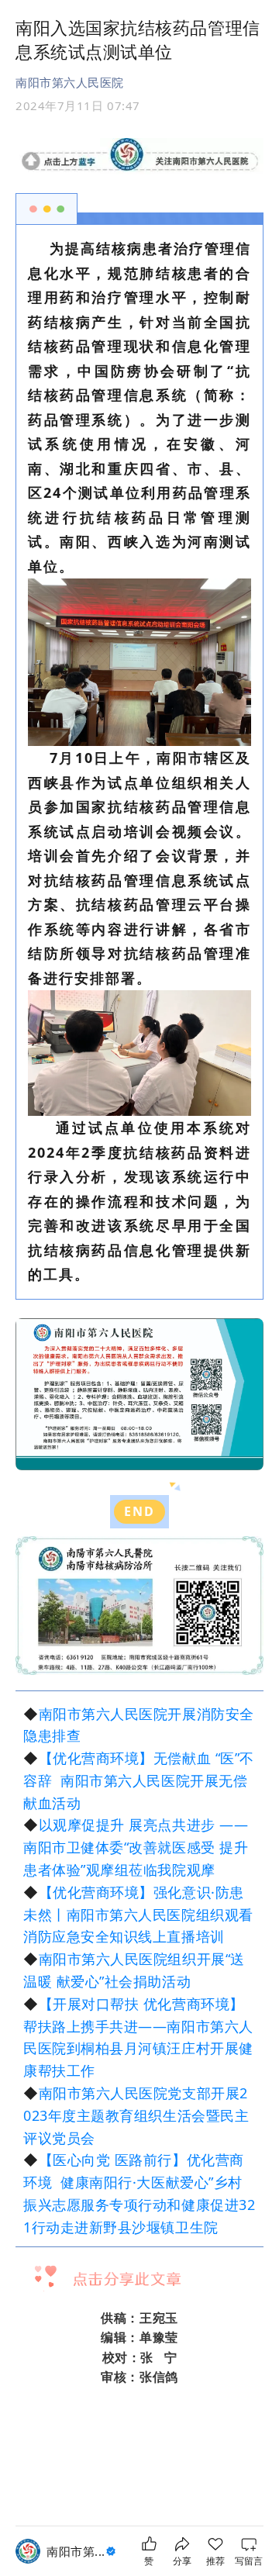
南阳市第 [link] (76, 2551)
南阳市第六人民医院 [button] (70, 82)
